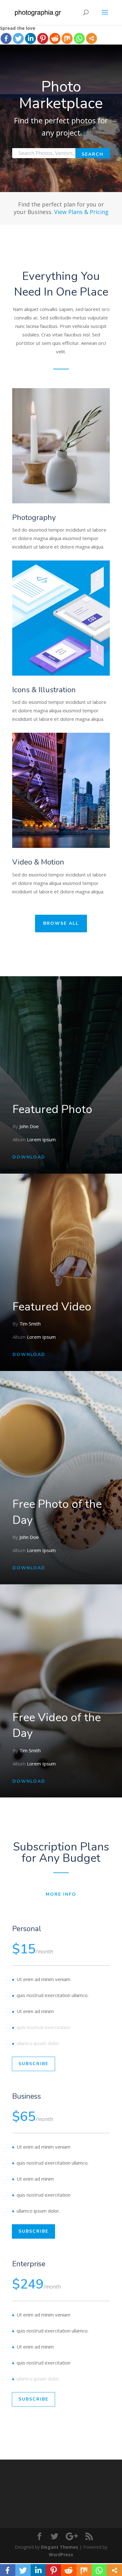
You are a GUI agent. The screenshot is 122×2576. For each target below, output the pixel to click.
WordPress (61, 2555)
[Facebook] (6, 38)
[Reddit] (55, 38)
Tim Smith (30, 1324)
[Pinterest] (43, 38)
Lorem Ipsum (41, 1139)
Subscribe (33, 2064)
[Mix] (67, 38)
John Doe (29, 1126)
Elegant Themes (60, 2547)
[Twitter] (18, 38)
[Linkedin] (30, 38)
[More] (91, 38)
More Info (61, 1894)
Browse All (61, 923)
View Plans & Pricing (81, 212)
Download (29, 1157)
